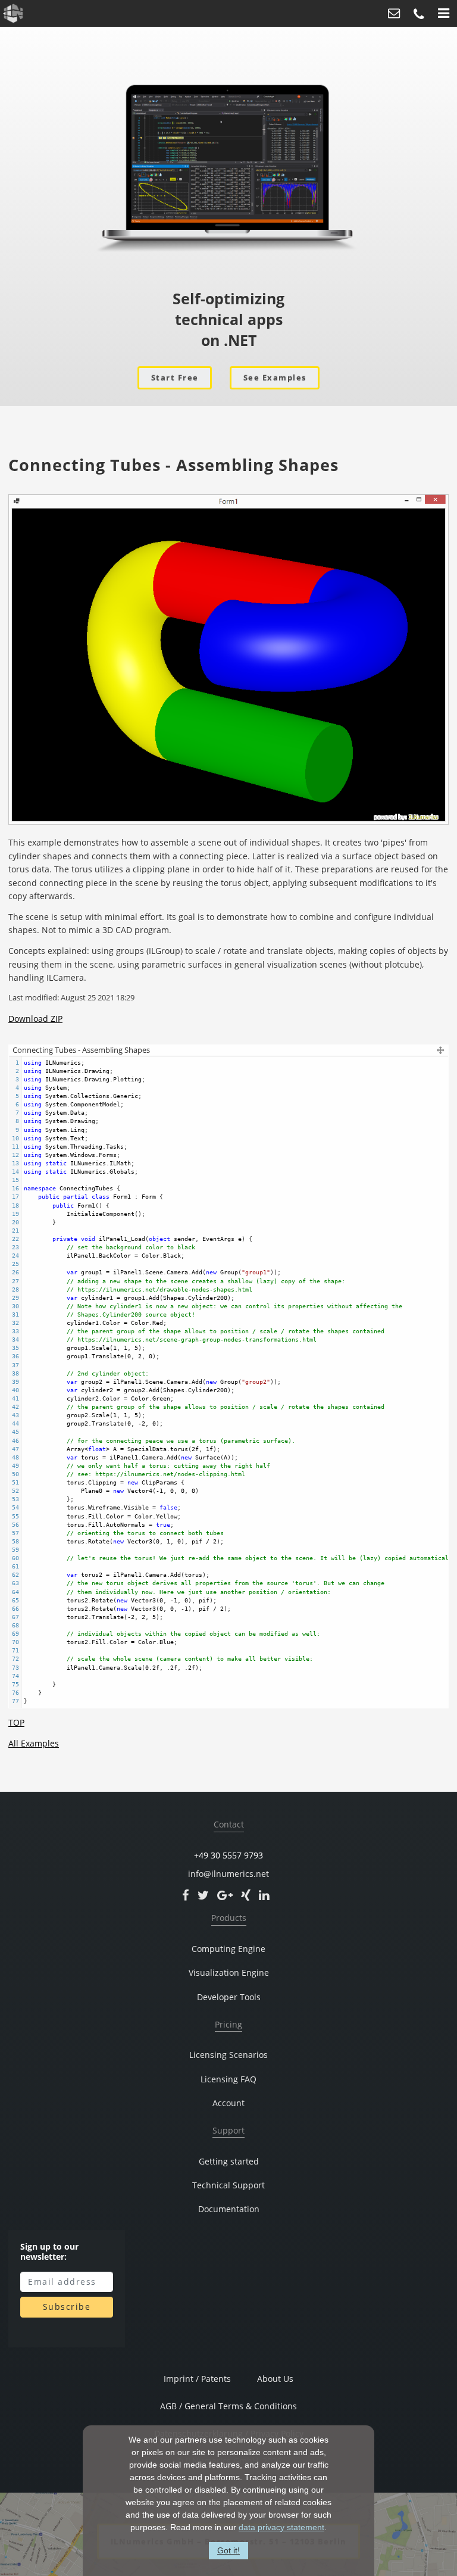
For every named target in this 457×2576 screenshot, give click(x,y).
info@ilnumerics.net (228, 1874)
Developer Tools (229, 1997)
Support (228, 2131)
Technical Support (228, 2185)
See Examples (275, 378)
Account (228, 2103)
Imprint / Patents (197, 2379)
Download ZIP (35, 1019)
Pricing (228, 2025)
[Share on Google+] (225, 1895)
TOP (16, 1722)
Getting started (229, 2162)
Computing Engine (228, 1949)
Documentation (229, 2209)
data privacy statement (281, 2527)
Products (229, 1918)
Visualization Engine (229, 1973)
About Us (275, 2379)
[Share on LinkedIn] (264, 1895)
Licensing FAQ (228, 2079)
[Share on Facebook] (186, 1895)
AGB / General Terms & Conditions (228, 2406)
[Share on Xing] (246, 1895)
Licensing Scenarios (228, 2055)
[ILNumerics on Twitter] (203, 1895)
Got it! (228, 2550)
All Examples (34, 1743)
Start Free (175, 378)
